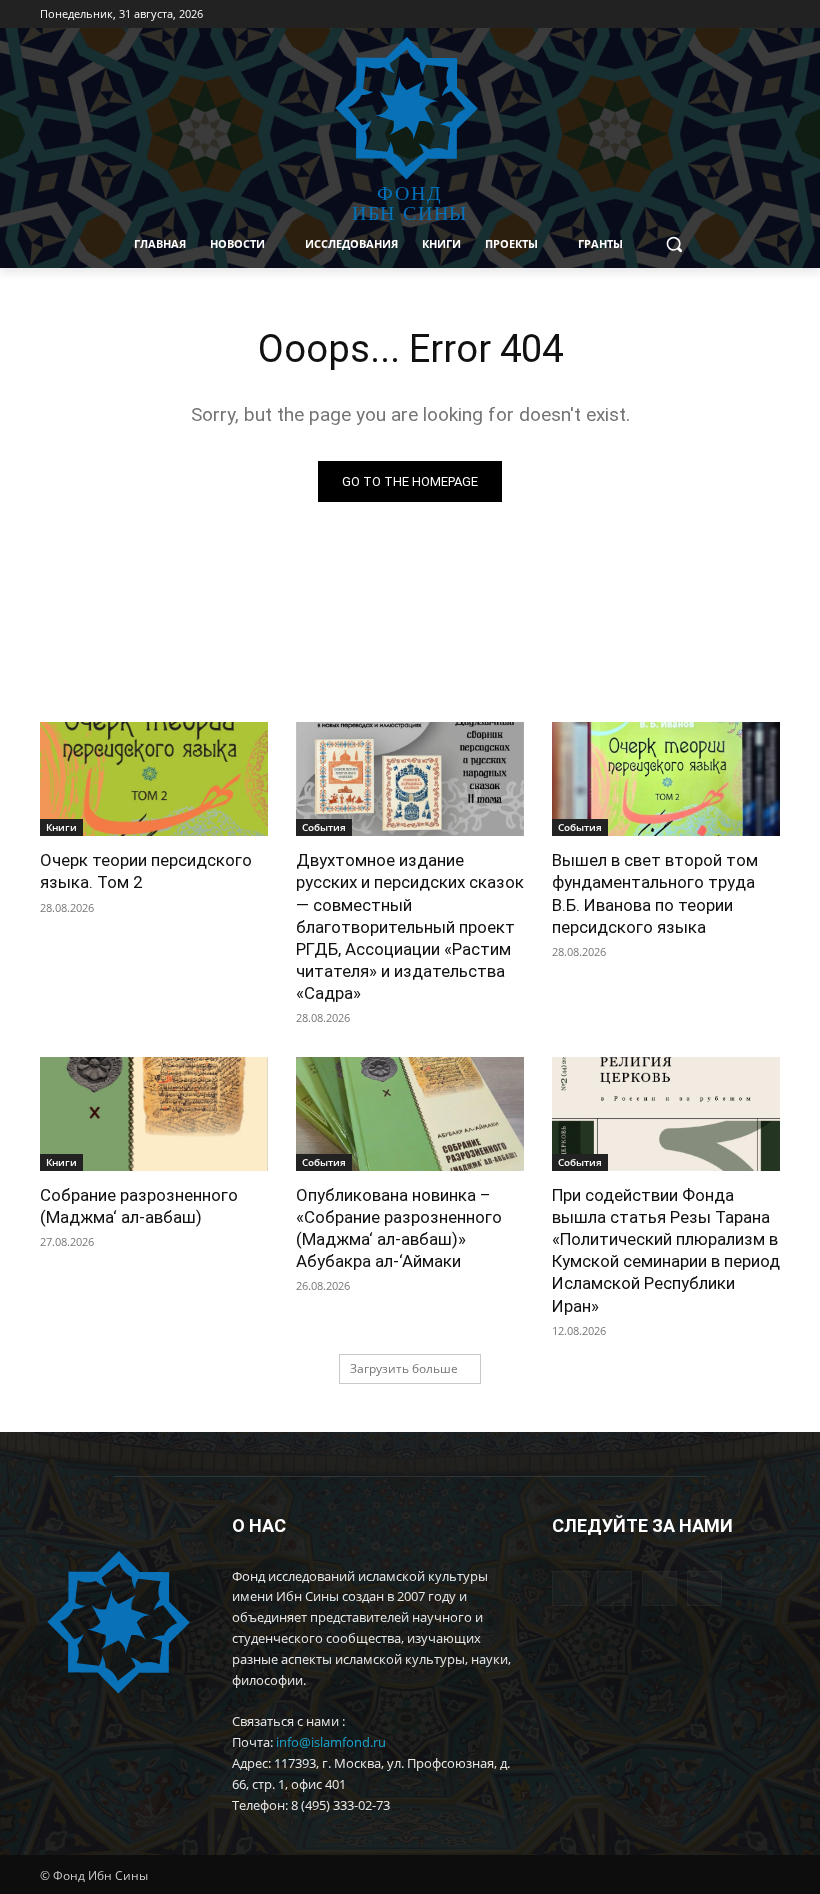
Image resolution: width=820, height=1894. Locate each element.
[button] (674, 244)
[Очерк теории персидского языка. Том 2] (154, 779)
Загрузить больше (404, 1368)
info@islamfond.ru (331, 1742)
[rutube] (704, 1588)
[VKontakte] (713, 14)
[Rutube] (768, 14)
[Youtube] (740, 14)
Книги (61, 827)
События (324, 827)
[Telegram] (685, 14)
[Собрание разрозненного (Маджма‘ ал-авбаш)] (154, 1114)
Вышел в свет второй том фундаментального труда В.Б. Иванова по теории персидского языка (655, 893)
